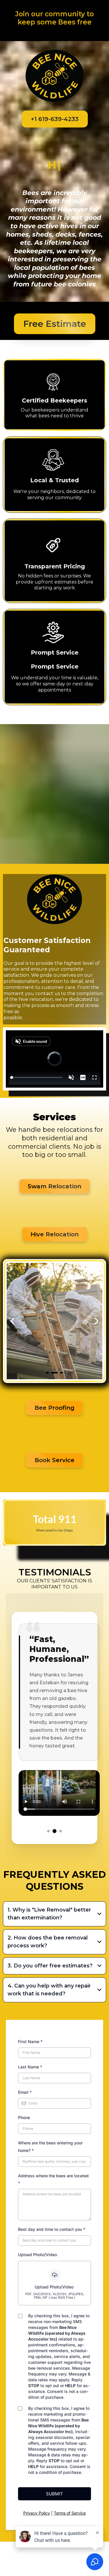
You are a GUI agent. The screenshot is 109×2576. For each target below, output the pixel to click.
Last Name (30, 2234)
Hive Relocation (55, 1346)
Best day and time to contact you (52, 2397)
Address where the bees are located (53, 2347)
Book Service (54, 1572)
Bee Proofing (54, 1519)
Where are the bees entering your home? (50, 2314)
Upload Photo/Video (37, 2422)
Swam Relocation (54, 1298)
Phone (24, 2285)
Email (25, 2260)
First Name (30, 2209)
